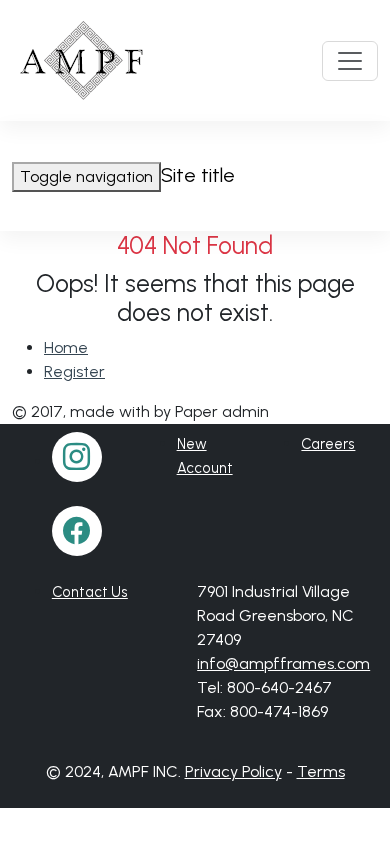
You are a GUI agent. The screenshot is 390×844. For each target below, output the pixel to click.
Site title (198, 175)
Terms (321, 771)
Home (66, 347)
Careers (328, 444)
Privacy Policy (233, 771)
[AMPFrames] (83, 60)
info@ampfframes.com (283, 663)
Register (74, 371)
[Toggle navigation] (350, 61)
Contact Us (90, 592)
